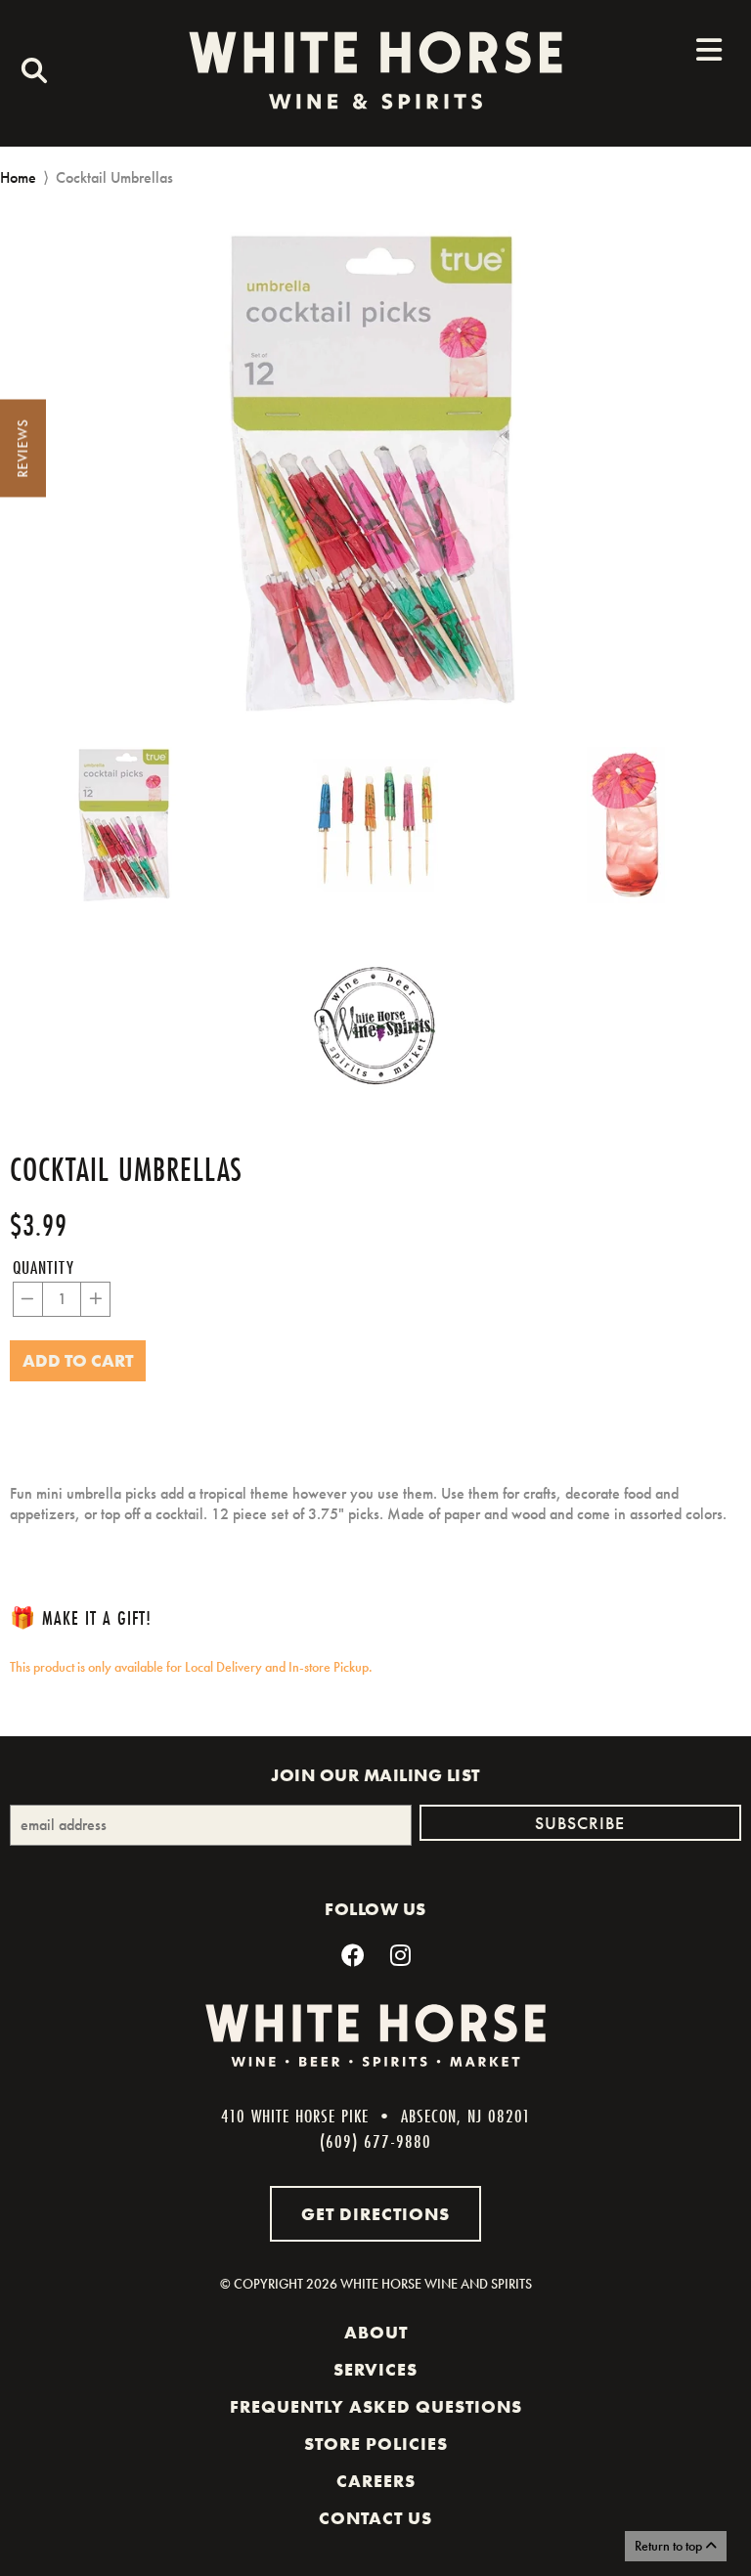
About (376, 2333)
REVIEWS (22, 449)
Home (18, 177)
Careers (376, 2481)
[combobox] (29, 73)
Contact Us (375, 2518)
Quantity (44, 1267)
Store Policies (376, 2444)
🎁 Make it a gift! (81, 1617)
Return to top (670, 2546)
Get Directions (375, 2214)
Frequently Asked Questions (376, 2407)
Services (375, 2370)
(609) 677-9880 (375, 2141)
